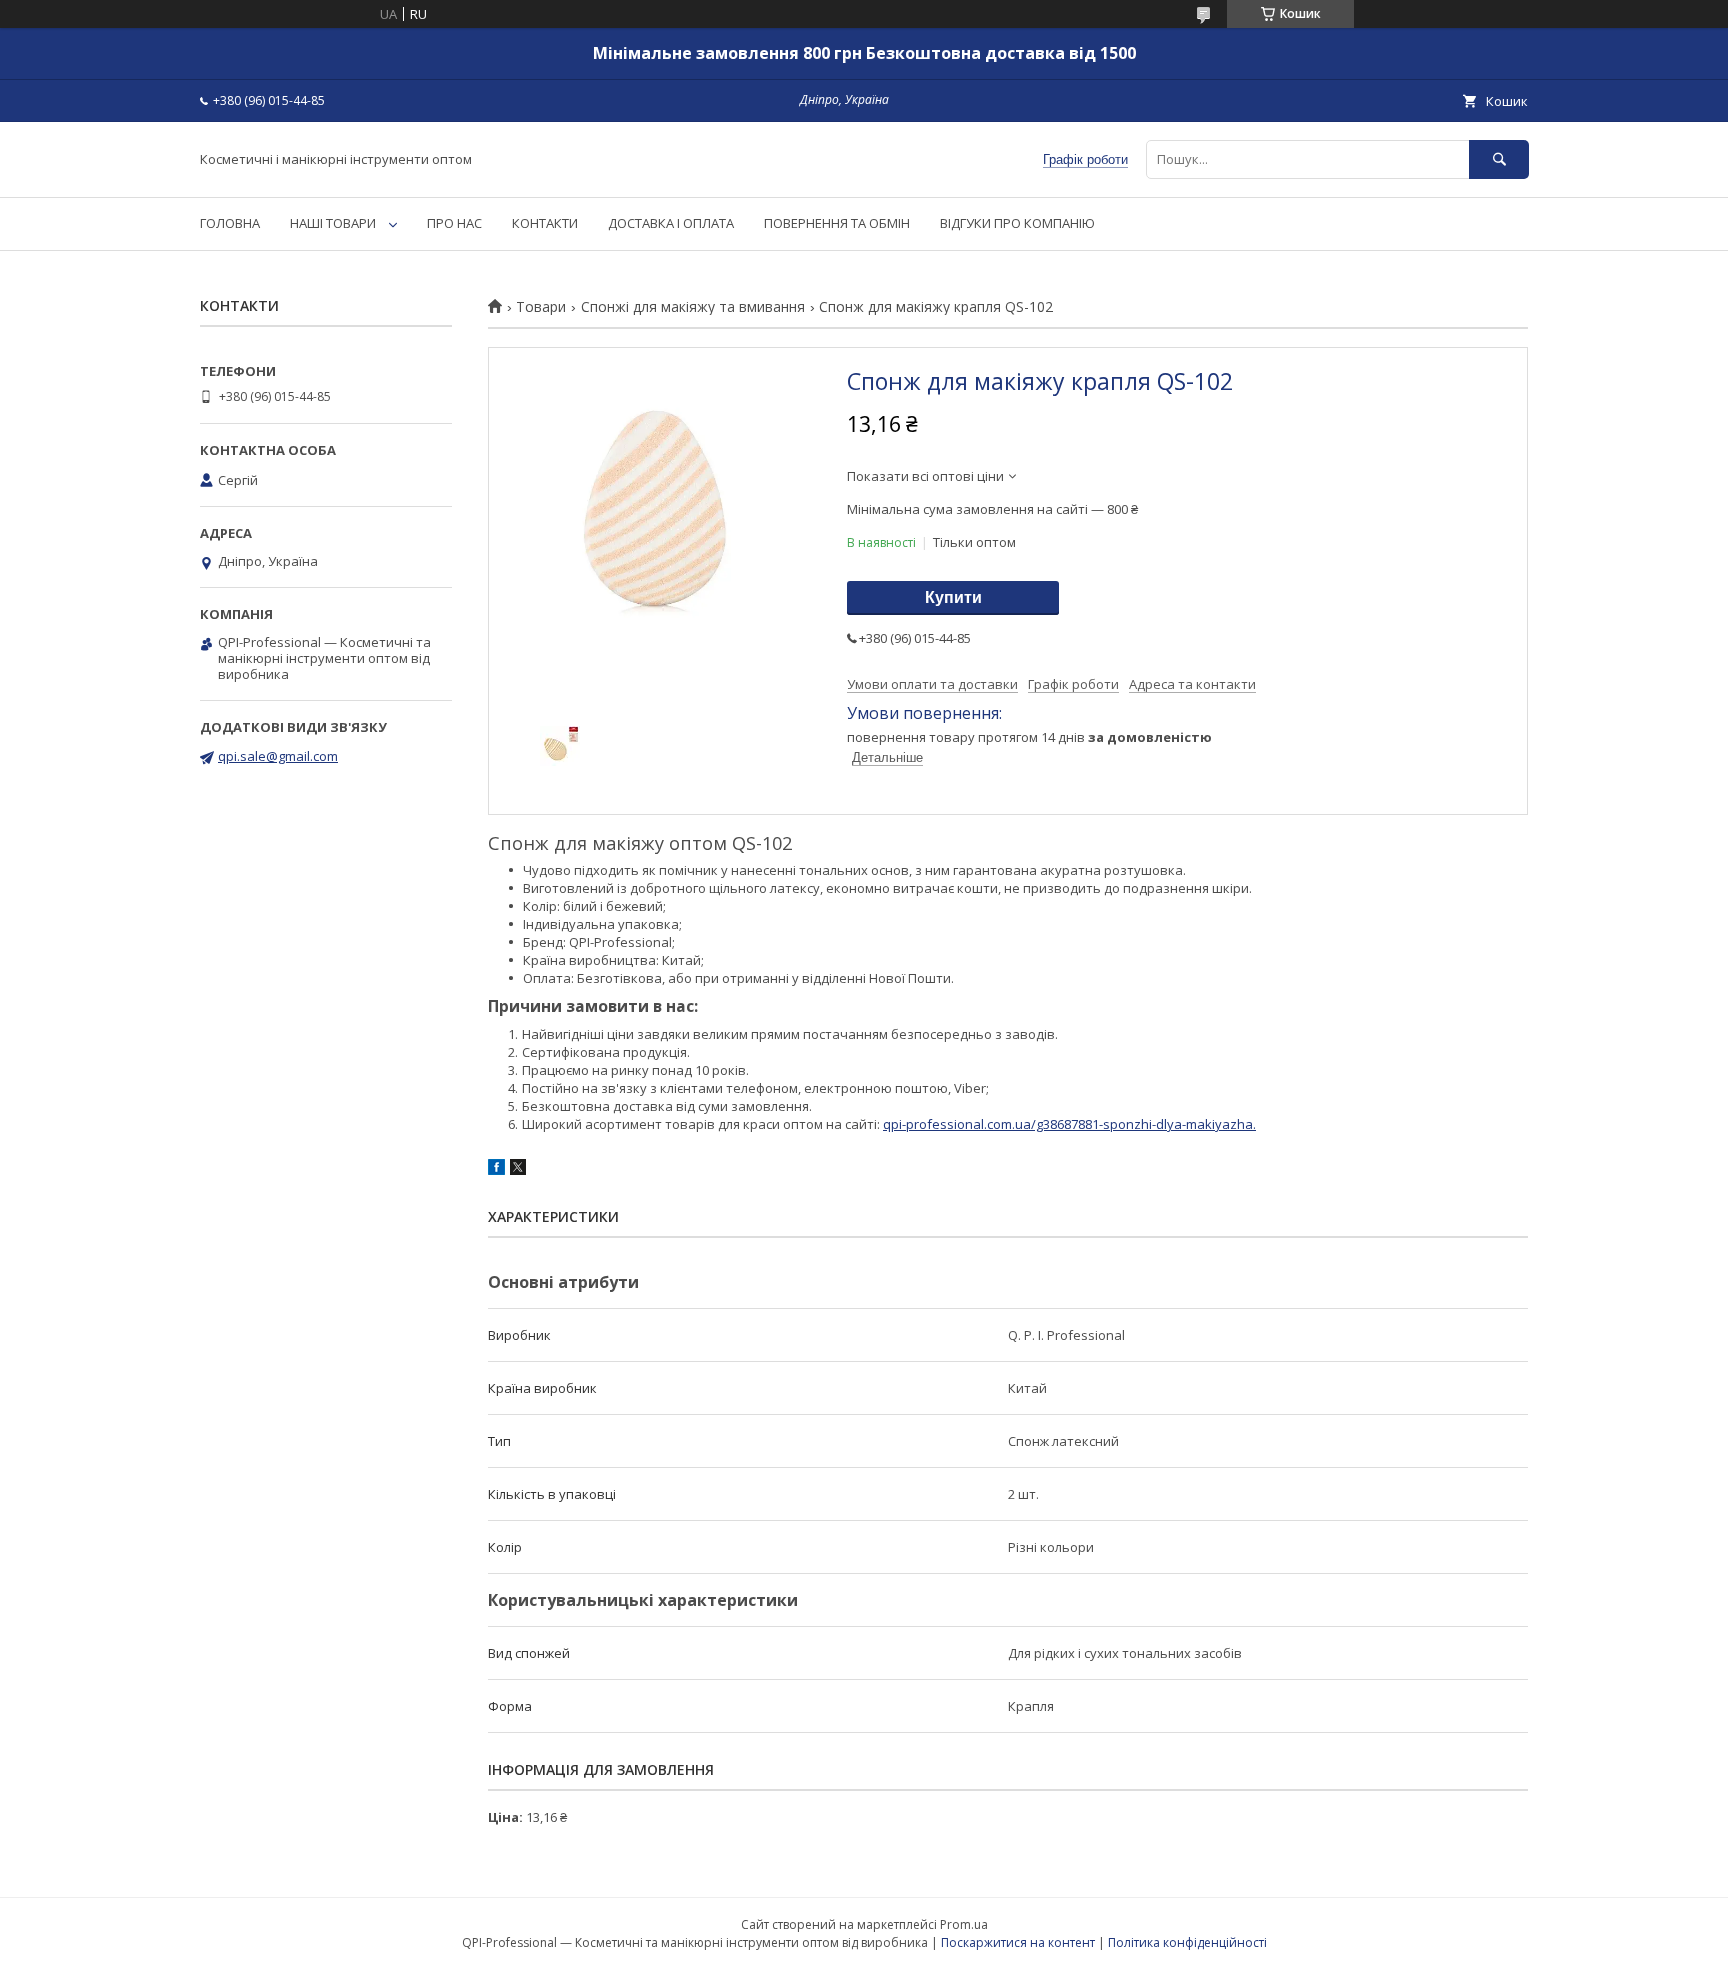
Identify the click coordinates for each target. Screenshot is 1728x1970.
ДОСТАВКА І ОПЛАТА (671, 223)
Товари (541, 307)
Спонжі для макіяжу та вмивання (693, 307)
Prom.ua (964, 1924)
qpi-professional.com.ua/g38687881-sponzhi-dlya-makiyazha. (1069, 1124)
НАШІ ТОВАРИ (333, 223)
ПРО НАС (454, 223)
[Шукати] (1499, 159)
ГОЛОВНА (230, 223)
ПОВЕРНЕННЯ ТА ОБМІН (837, 223)
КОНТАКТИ (545, 223)
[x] (518, 1170)
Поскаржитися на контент (1018, 1942)
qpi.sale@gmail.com (278, 756)
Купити (953, 597)
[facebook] (496, 1170)
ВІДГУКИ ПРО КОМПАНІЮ (1017, 223)
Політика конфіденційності (1187, 1942)
